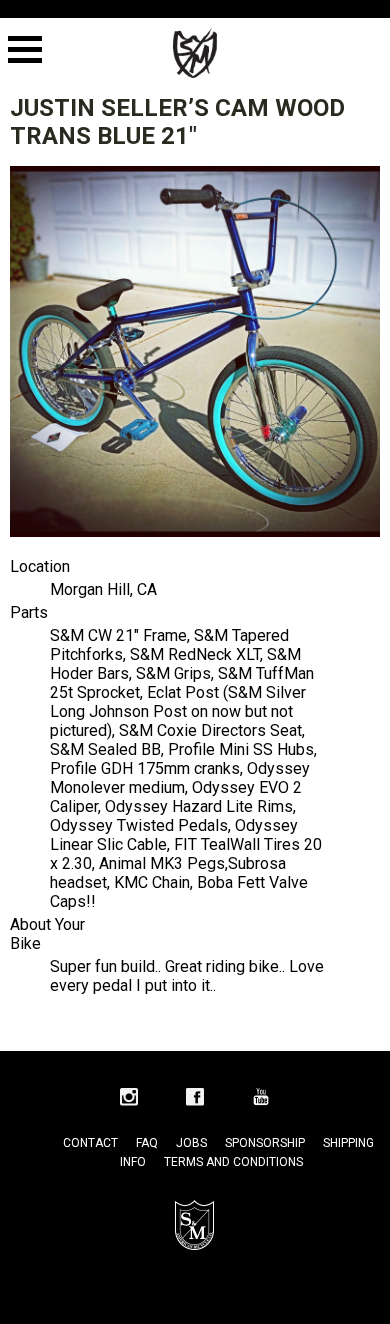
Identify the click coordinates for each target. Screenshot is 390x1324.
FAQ (147, 1143)
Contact (90, 1143)
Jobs (191, 1143)
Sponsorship (265, 1143)
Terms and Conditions (233, 1162)
